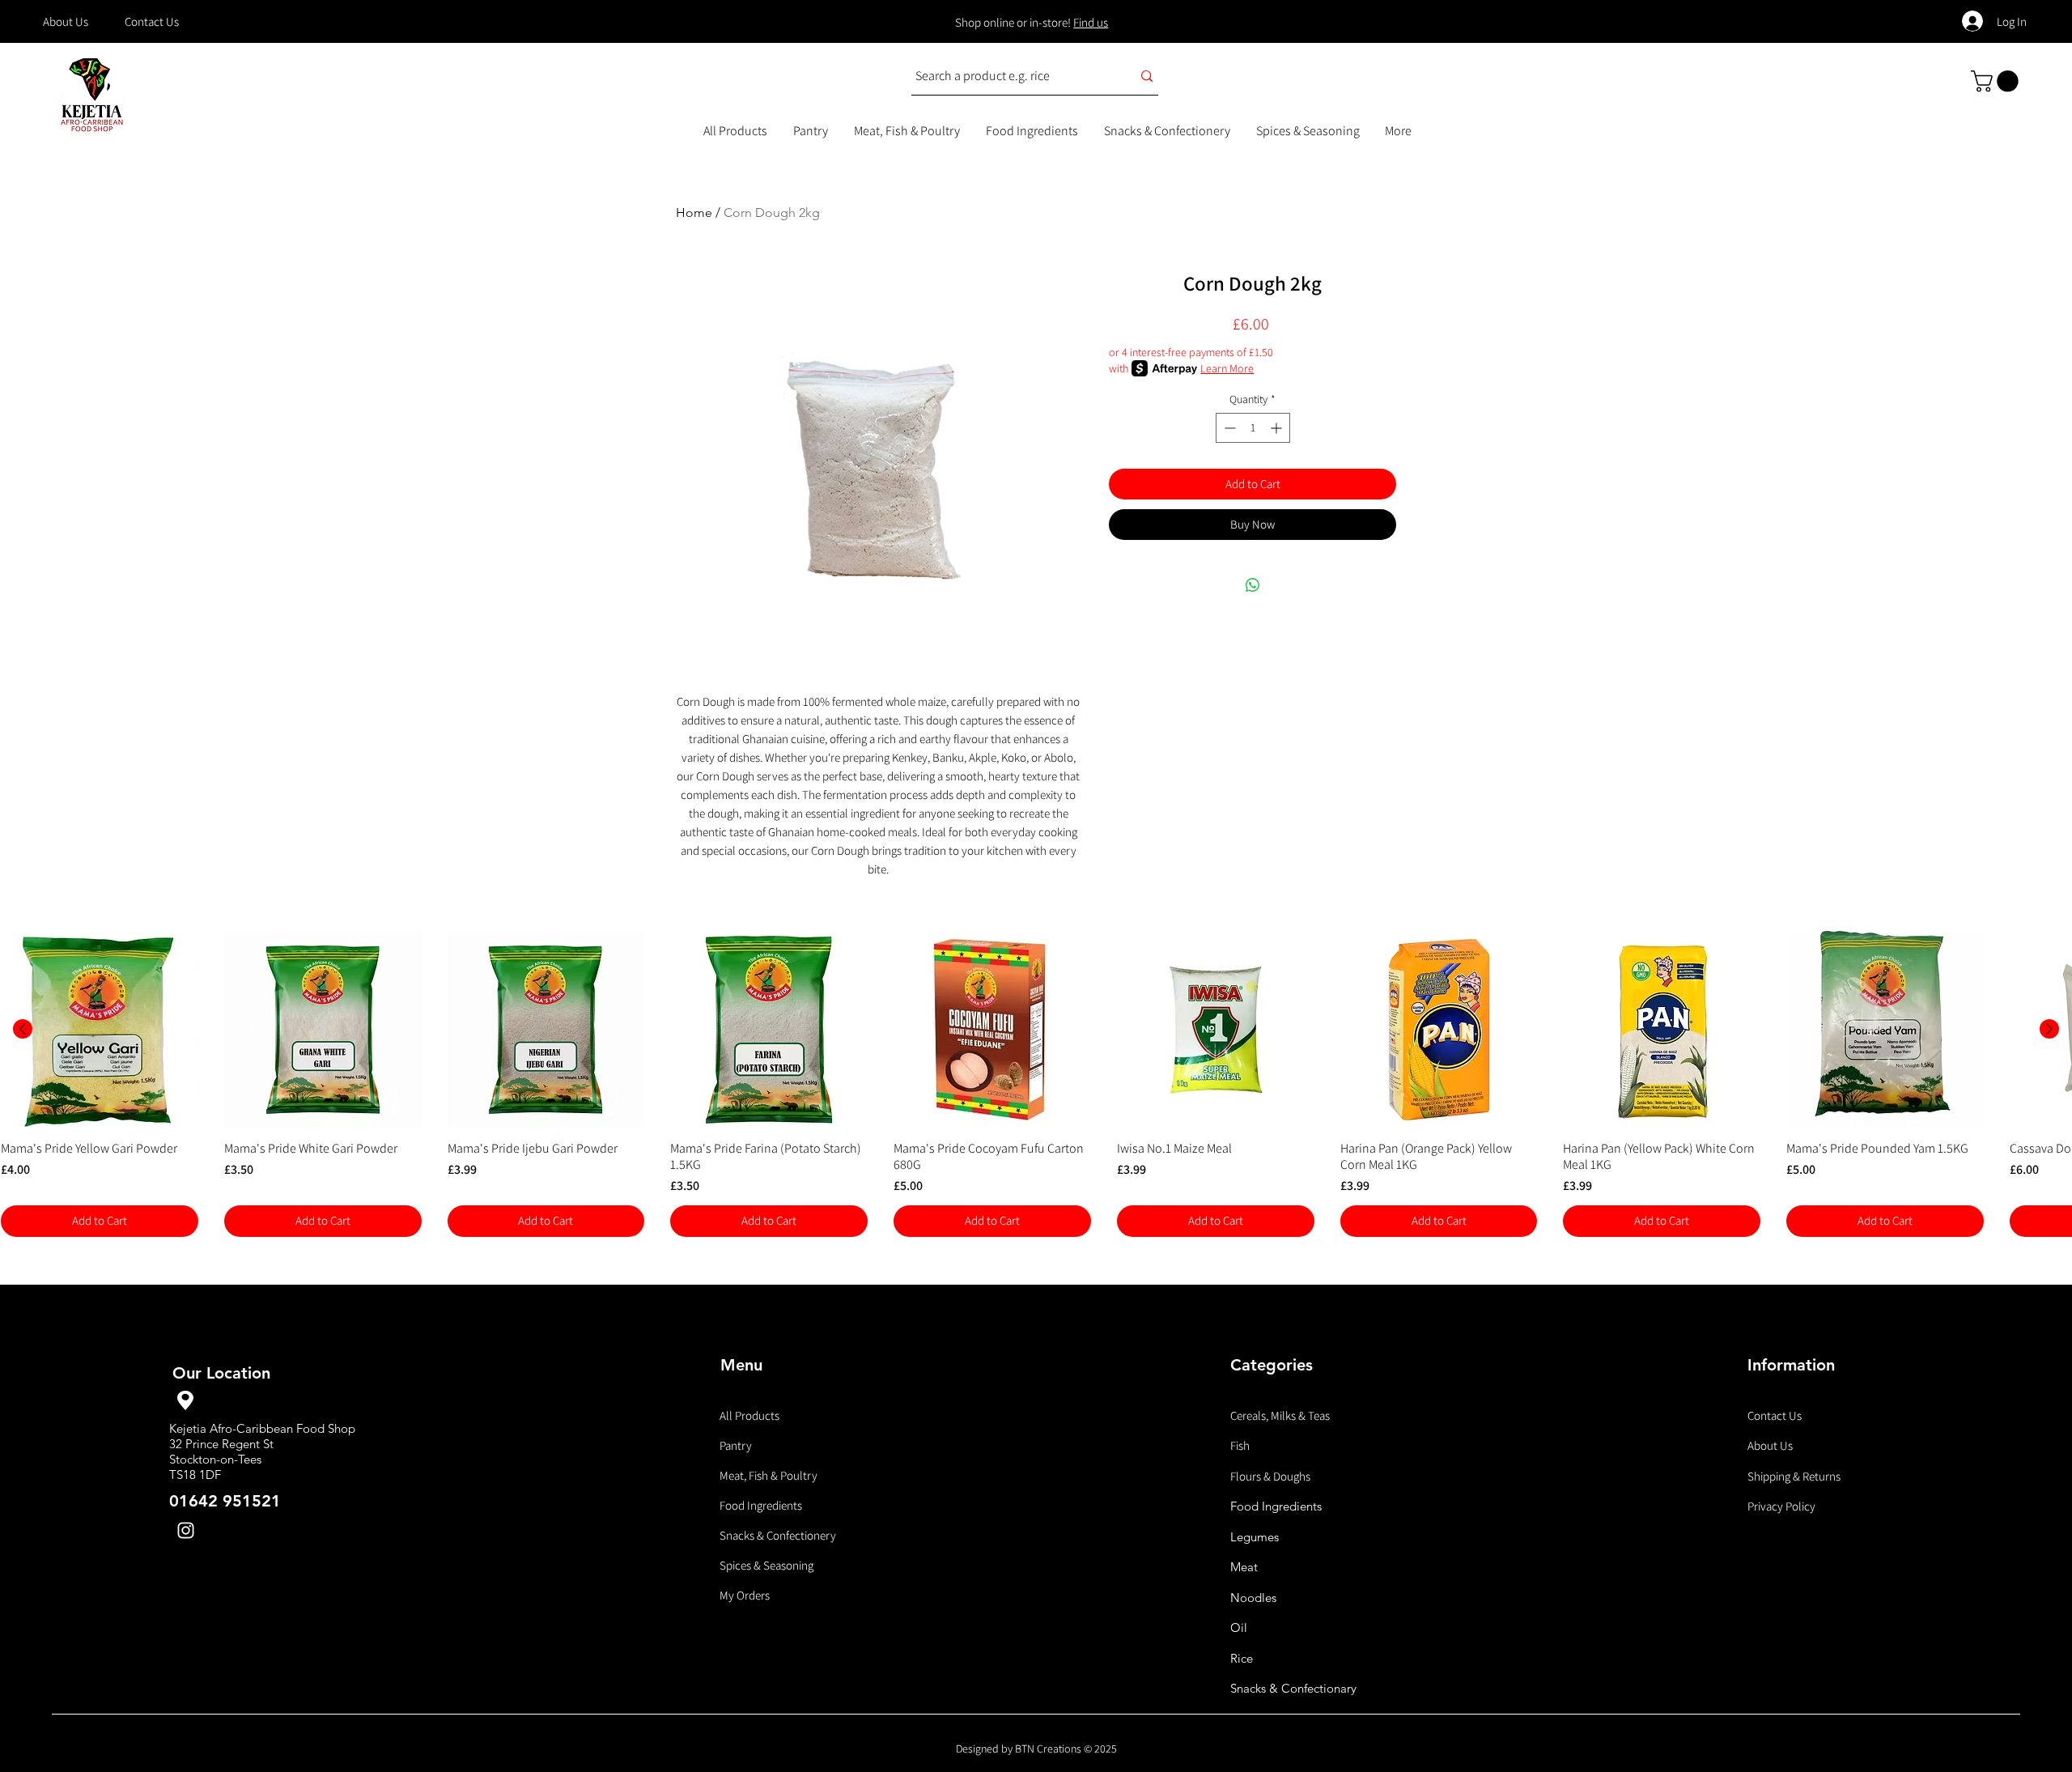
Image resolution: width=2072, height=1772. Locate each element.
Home (694, 212)
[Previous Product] (23, 1029)
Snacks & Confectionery (778, 1535)
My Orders (745, 1595)
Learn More (1227, 368)
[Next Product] (2049, 1029)
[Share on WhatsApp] (1253, 585)
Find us (1091, 22)
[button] (1997, 81)
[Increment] (1278, 428)
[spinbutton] (1253, 428)
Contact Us (1775, 1415)
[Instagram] (186, 1530)
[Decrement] (1228, 428)
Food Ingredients (761, 1505)
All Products (749, 1415)
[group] (1036, 1084)
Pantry (736, 1445)
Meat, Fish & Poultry (769, 1475)
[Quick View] (100, 1030)
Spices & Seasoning (766, 1565)
